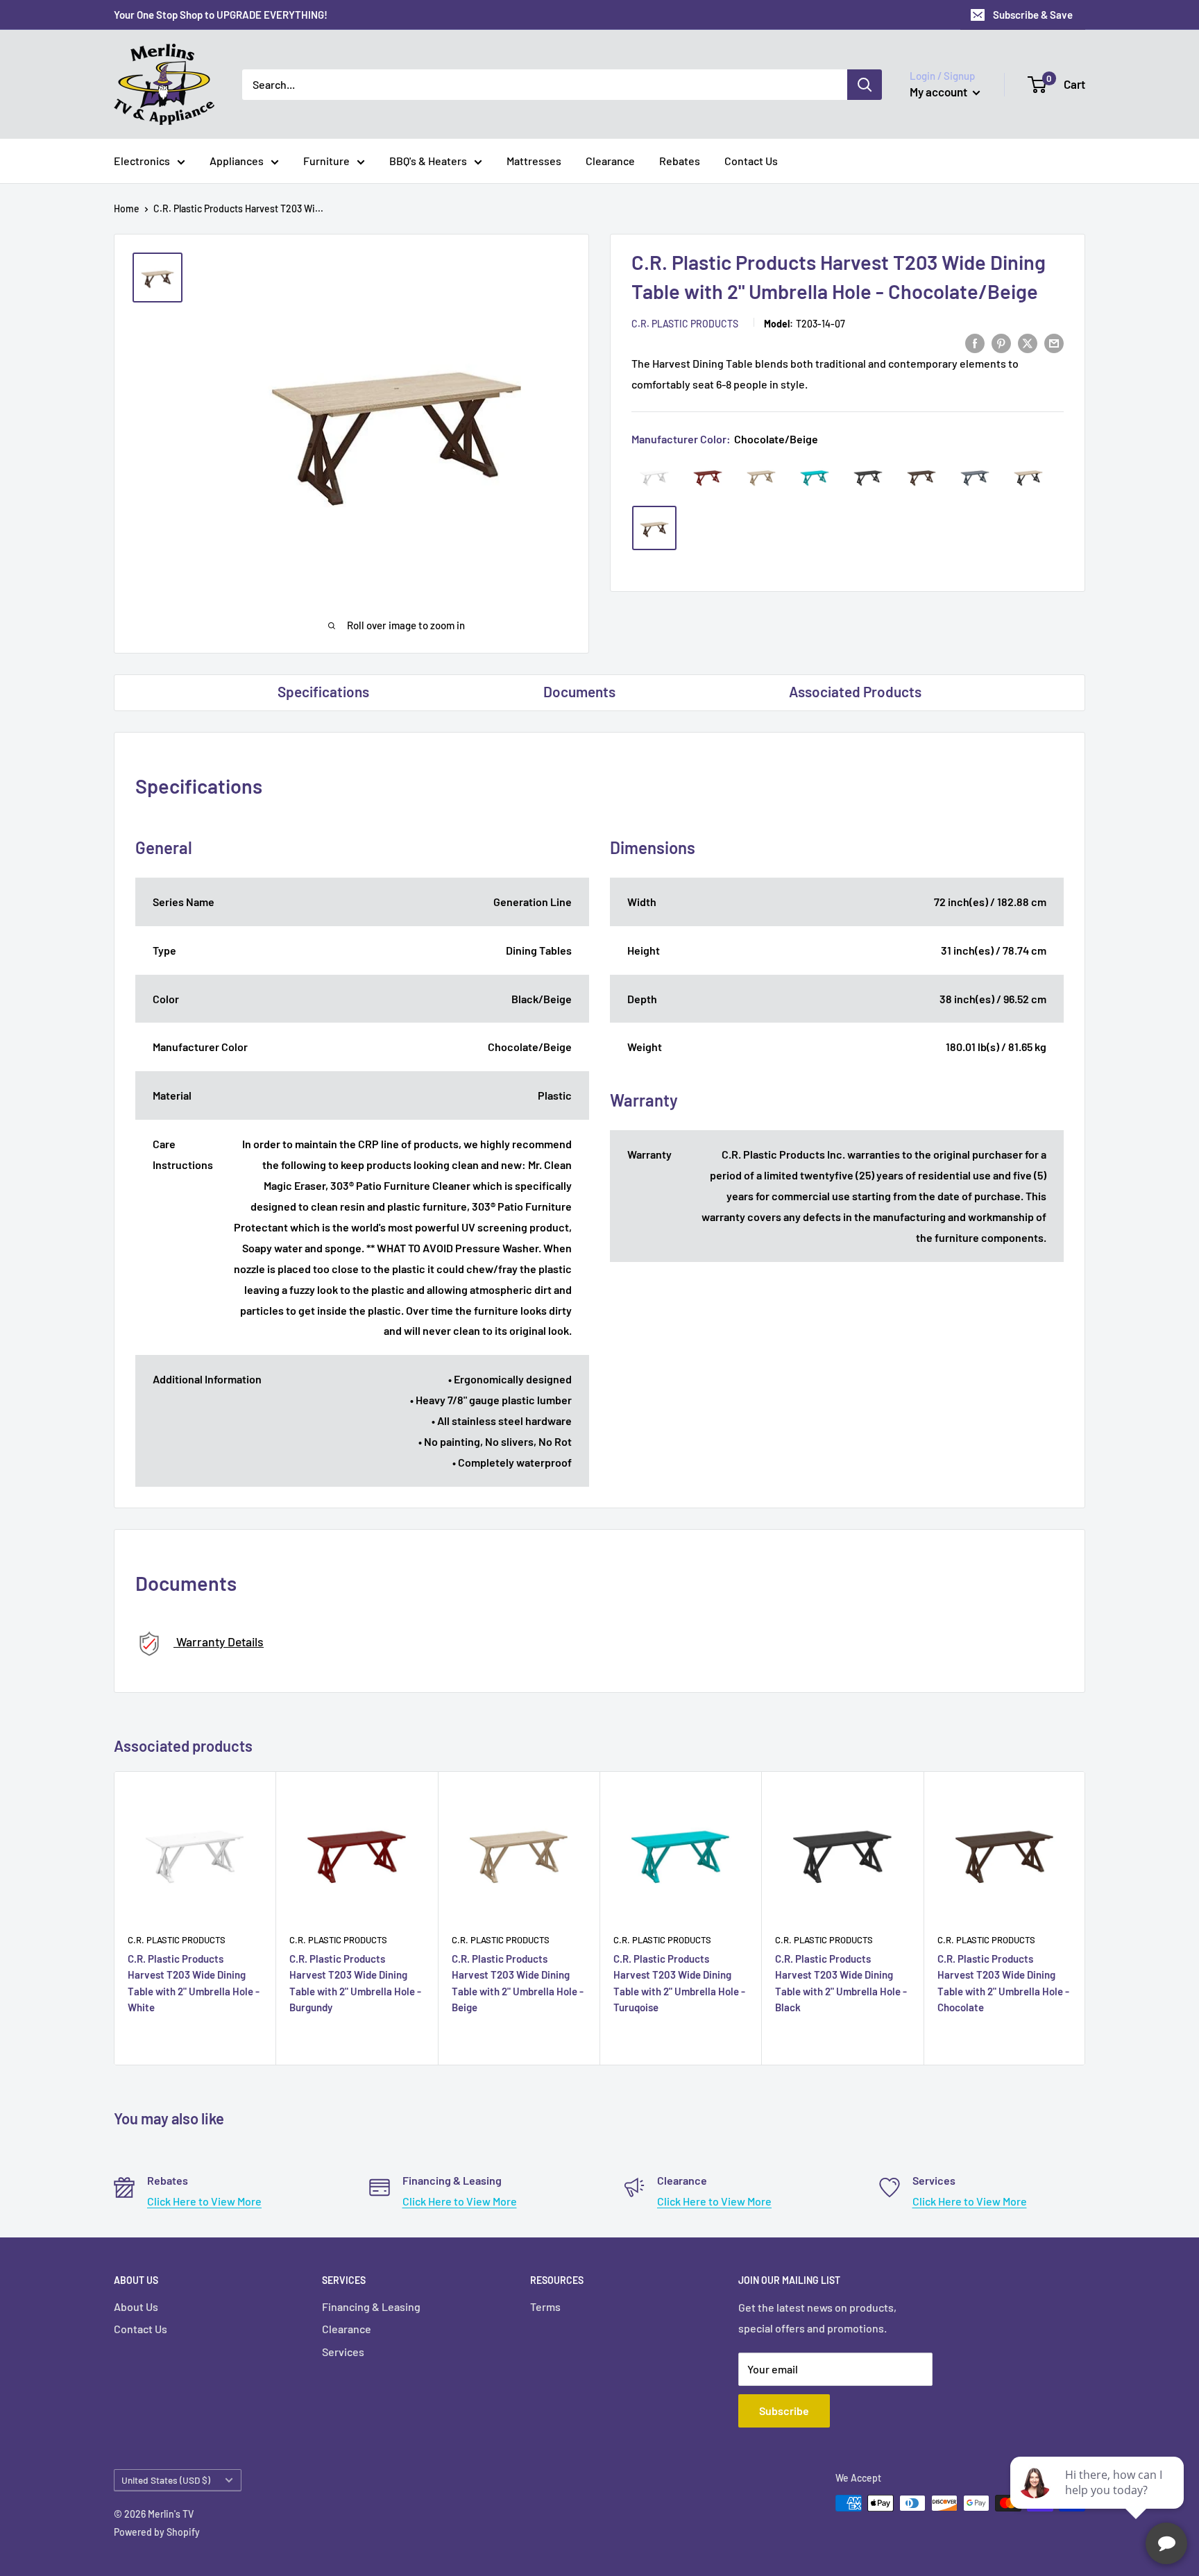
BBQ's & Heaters (428, 161)
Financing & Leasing (371, 2306)
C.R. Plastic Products (685, 324)
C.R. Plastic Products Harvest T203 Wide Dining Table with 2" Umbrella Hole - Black (841, 1983)
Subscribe (784, 2411)
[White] (654, 477)
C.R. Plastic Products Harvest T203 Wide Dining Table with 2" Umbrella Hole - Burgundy (355, 1983)
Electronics (142, 161)
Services (343, 2352)
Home (127, 208)
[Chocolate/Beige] (654, 528)
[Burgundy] (708, 477)
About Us (136, 2306)
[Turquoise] (815, 477)
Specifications (323, 691)
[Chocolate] (921, 477)
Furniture (326, 161)
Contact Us (751, 161)
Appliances (237, 161)
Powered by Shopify (157, 2532)
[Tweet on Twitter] (1028, 342)
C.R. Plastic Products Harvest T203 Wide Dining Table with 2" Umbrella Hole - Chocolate (1003, 1983)
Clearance (610, 161)
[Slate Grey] (975, 477)
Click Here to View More (204, 2201)
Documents (579, 691)
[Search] (865, 85)
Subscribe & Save (1033, 15)
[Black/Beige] (1028, 477)
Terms (545, 2306)
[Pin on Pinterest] (1001, 342)
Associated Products (855, 691)
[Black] (868, 477)
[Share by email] (1054, 342)
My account (939, 92)
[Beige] (761, 477)
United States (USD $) (166, 2480)
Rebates (680, 161)
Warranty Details (219, 1641)
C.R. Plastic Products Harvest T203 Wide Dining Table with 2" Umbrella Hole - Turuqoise (679, 1983)
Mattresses (534, 161)
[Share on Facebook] (975, 342)
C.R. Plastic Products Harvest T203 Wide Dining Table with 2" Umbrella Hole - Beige (518, 1983)
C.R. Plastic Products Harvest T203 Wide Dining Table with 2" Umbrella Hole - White (194, 1983)
